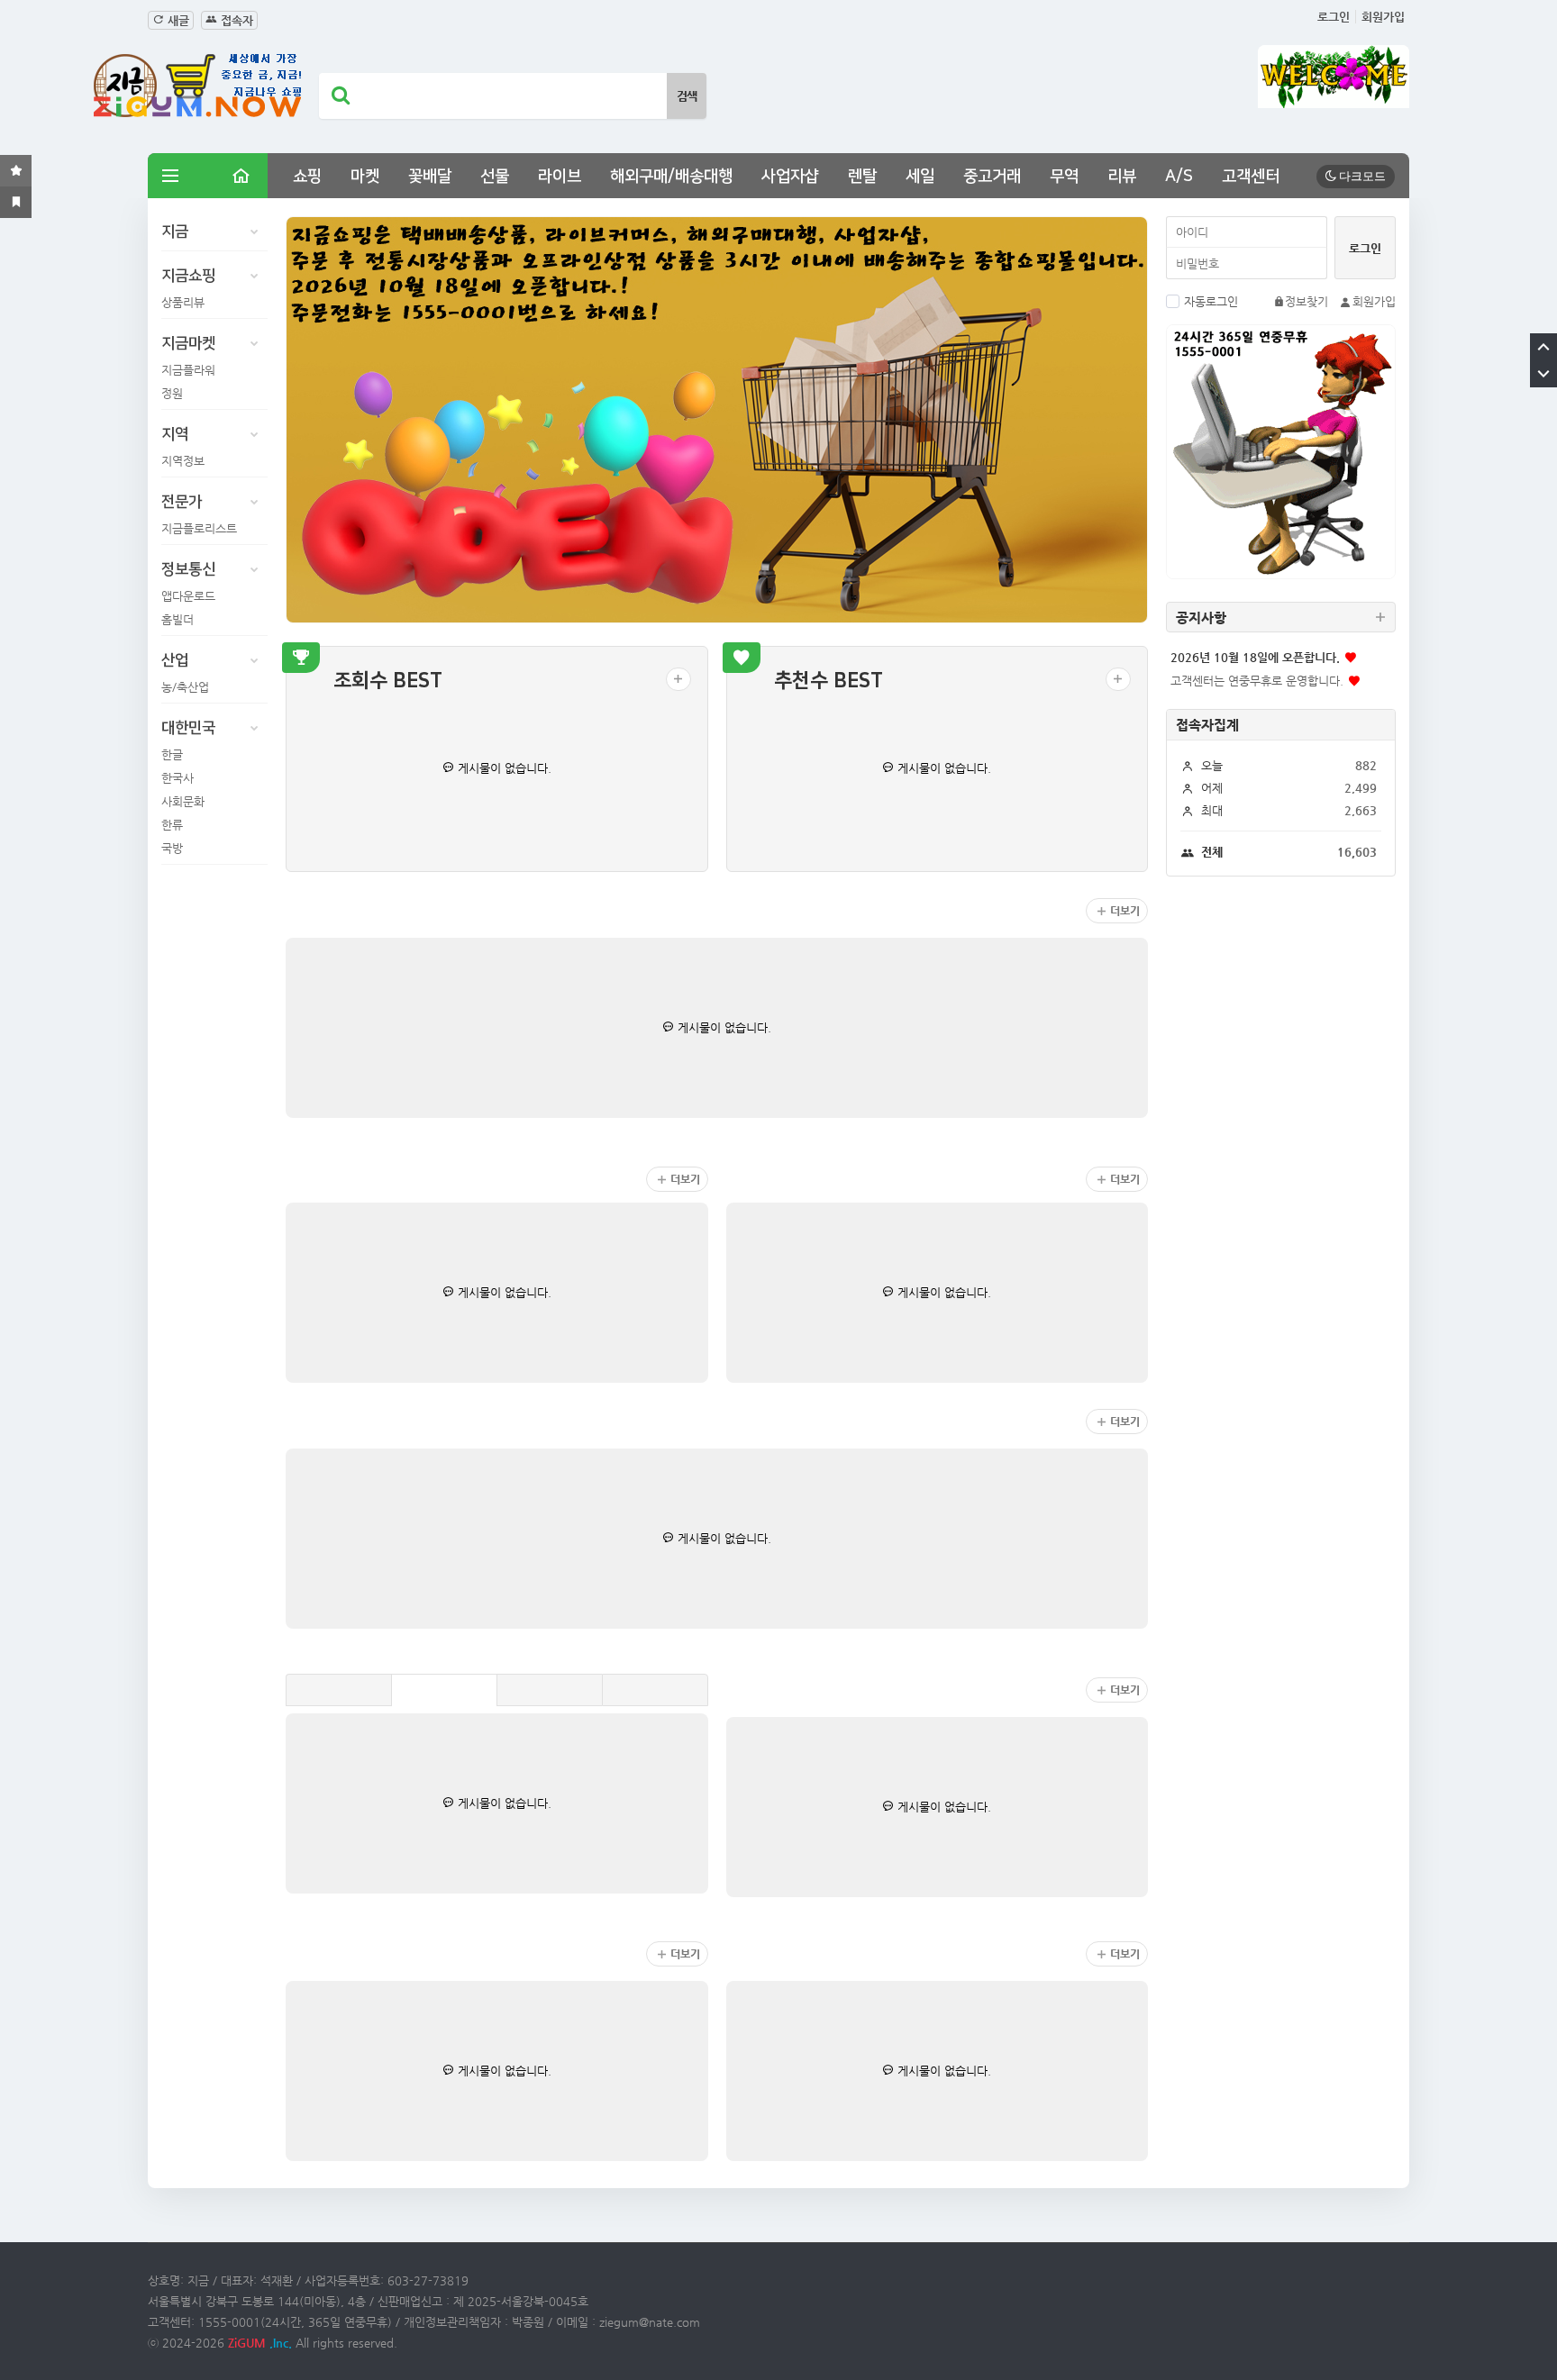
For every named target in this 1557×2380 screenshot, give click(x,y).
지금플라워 (188, 370)
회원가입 (1383, 17)
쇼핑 (307, 177)
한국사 (178, 778)
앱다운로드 (188, 596)
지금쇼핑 (188, 276)
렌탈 (862, 177)
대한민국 (188, 728)
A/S (1179, 177)
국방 (172, 848)
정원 (172, 393)
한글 (172, 754)
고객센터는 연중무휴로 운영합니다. (1257, 681)
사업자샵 (790, 177)
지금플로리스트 (199, 528)
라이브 (560, 177)
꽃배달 (430, 177)
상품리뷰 (183, 302)
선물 (495, 177)
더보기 (1125, 911)
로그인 (1334, 17)
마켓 (365, 177)
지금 (175, 232)
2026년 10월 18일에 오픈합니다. (1255, 657)
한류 (172, 825)
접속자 (235, 20)
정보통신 (188, 569)
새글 (177, 20)
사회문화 (183, 801)
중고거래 (992, 177)
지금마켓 (188, 343)
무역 (1064, 177)
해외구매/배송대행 (671, 177)
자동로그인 (1211, 301)
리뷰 (1122, 177)
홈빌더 (178, 619)
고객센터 (1251, 177)
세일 (920, 177)
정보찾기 (1307, 301)
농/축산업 (185, 687)
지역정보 (183, 461)
